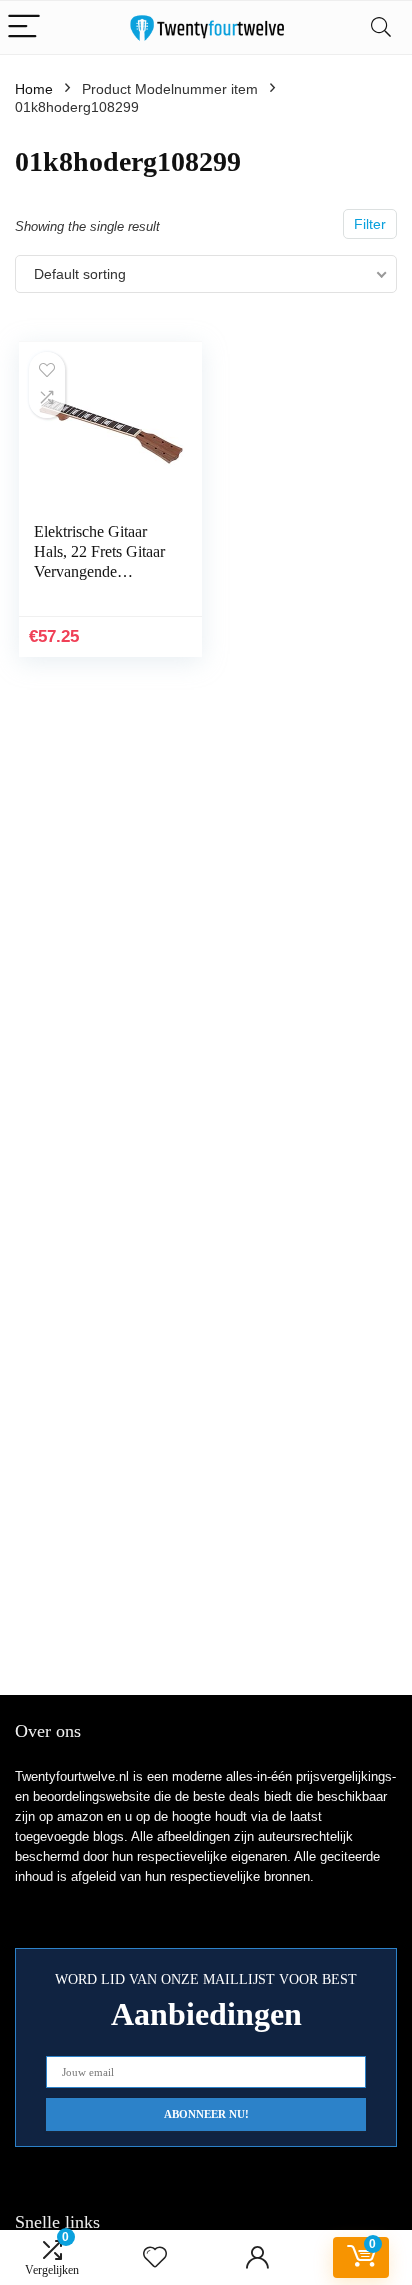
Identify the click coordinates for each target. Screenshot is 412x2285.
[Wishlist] (155, 2257)
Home (34, 89)
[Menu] (24, 27)
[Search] (381, 27)
